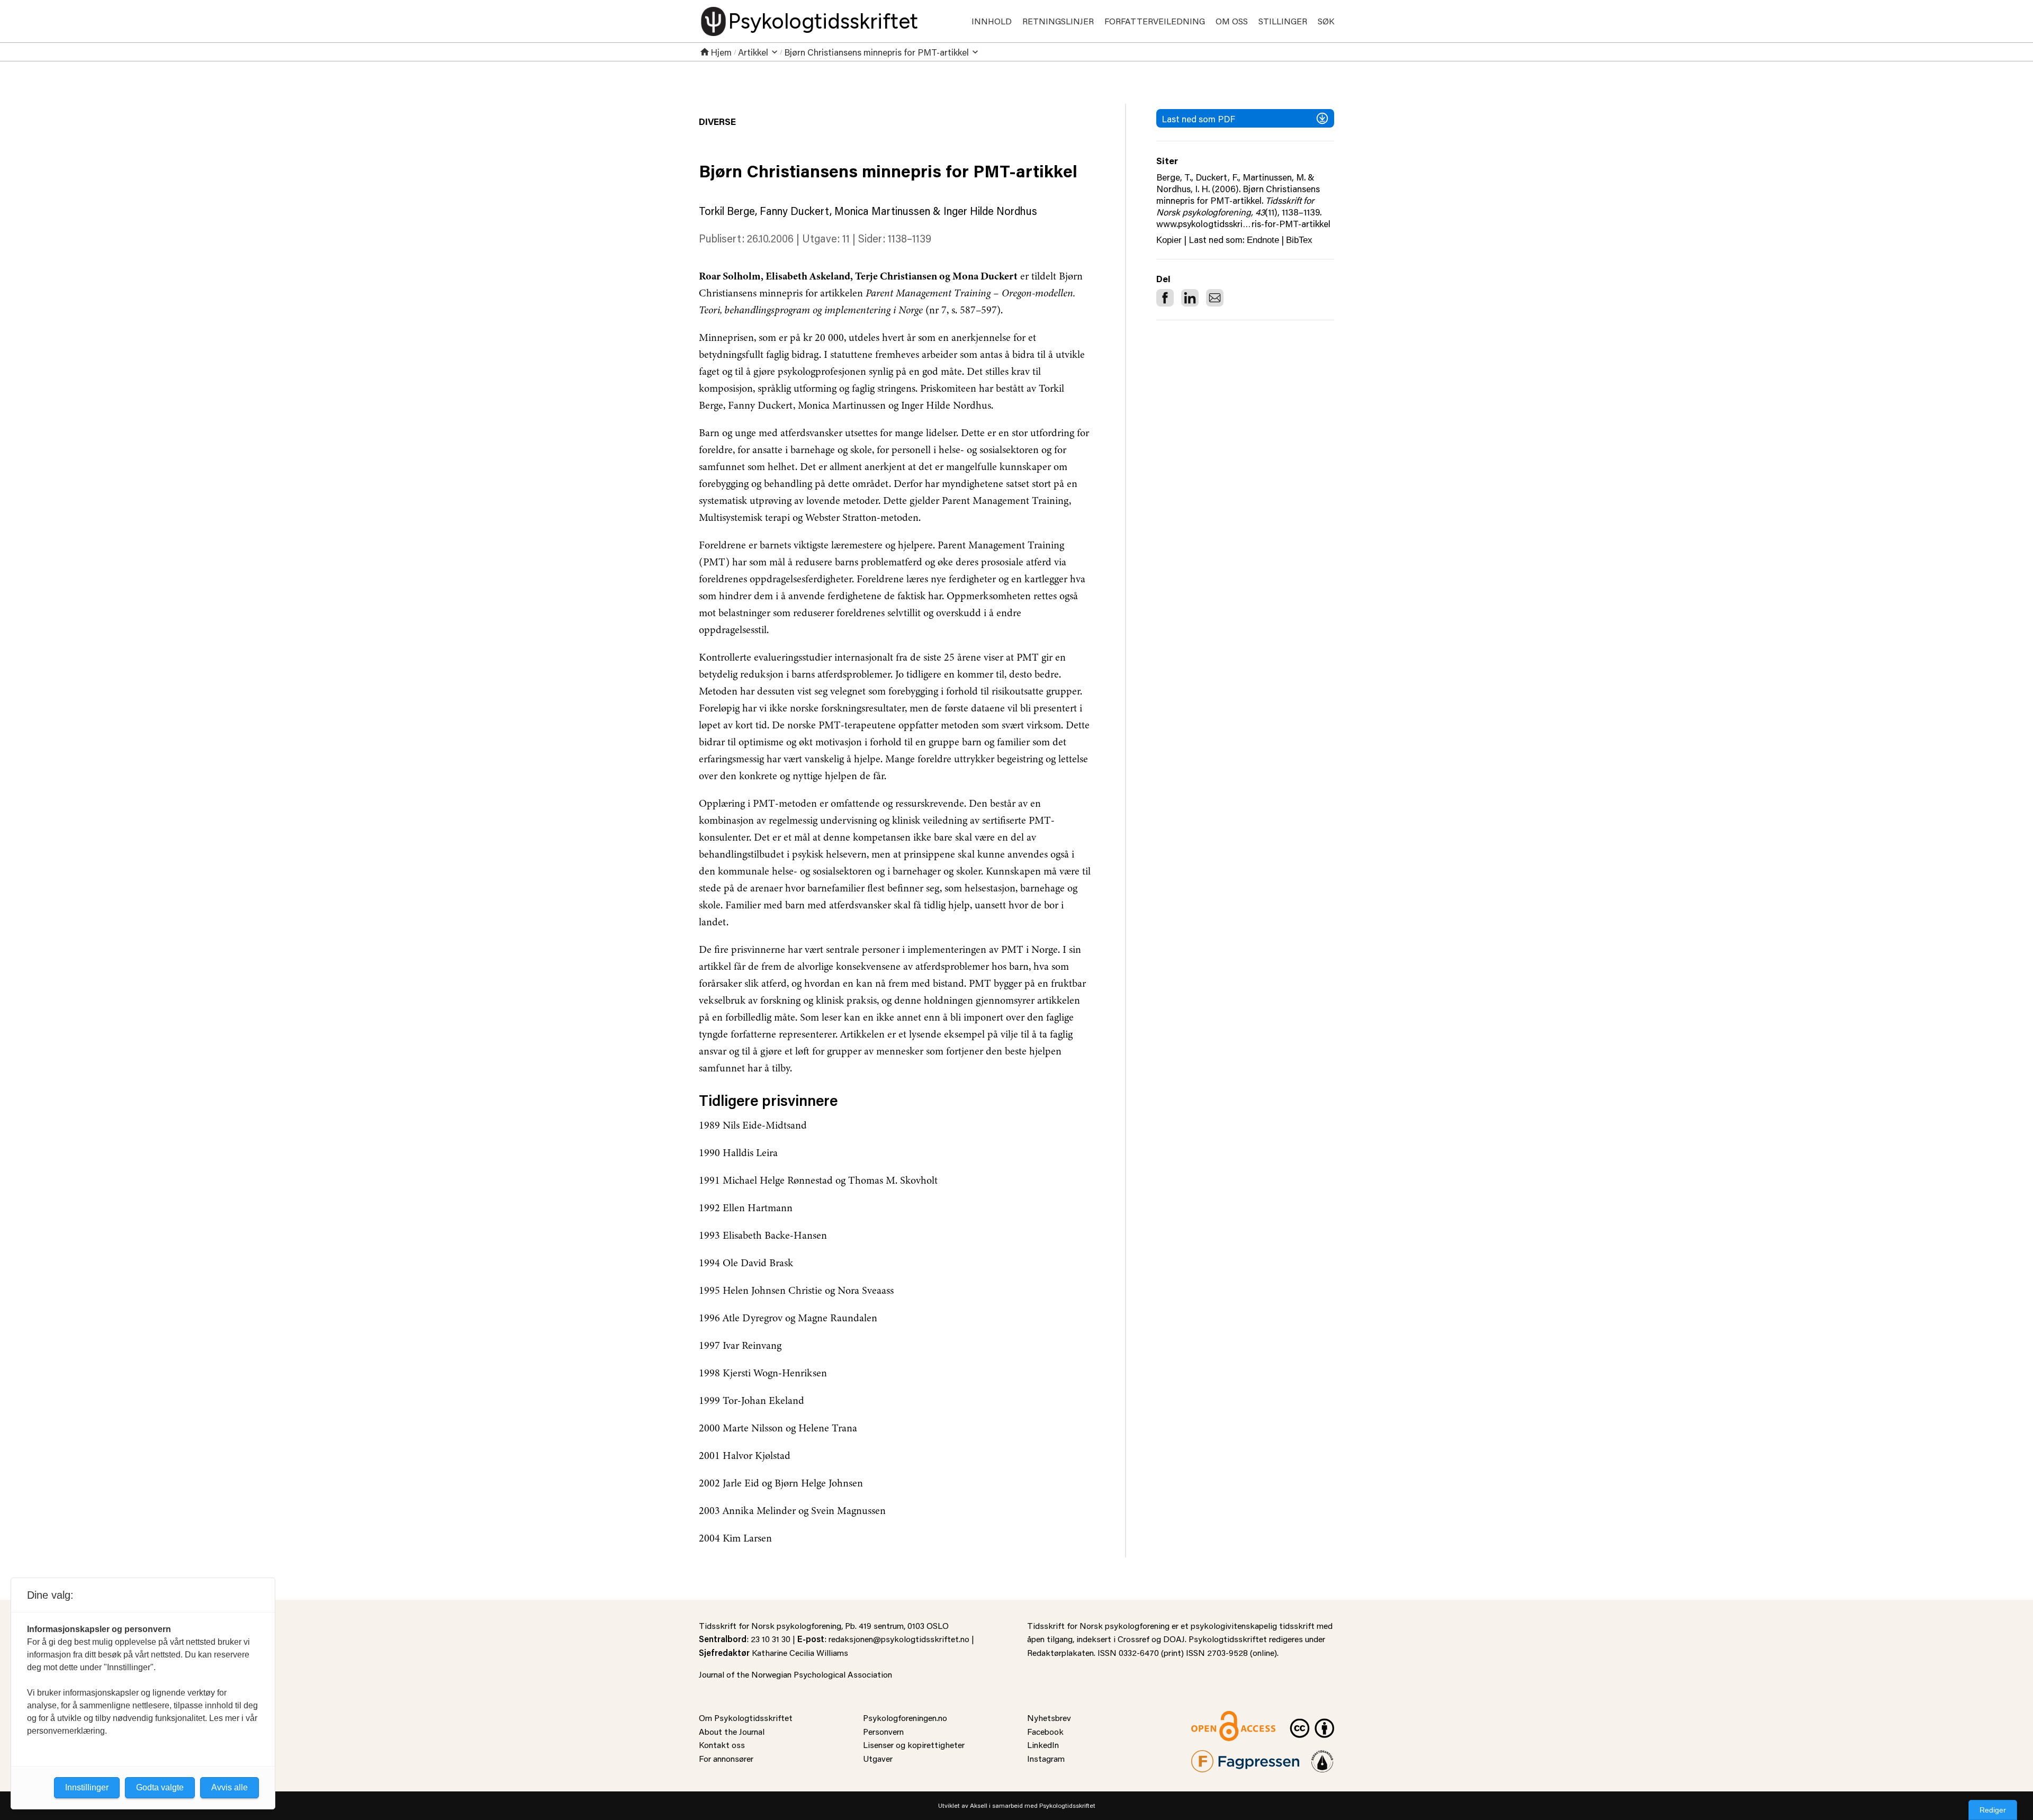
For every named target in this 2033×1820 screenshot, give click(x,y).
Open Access (1216, 1718)
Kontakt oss (722, 1745)
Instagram (1046, 1758)
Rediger (1993, 1810)
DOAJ (1174, 1639)
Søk (1326, 21)
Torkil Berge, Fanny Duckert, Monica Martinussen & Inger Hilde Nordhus (868, 211)
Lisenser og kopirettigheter (914, 1745)
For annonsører (726, 1758)
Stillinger (1283, 21)
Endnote (1263, 240)
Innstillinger (87, 1787)
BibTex (1299, 240)
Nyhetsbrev (1049, 1718)
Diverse (717, 121)
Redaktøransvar (1323, 1757)
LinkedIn (1043, 1745)
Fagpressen (1212, 1757)
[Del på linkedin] (1190, 298)
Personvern (883, 1731)
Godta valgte (160, 1787)
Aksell (979, 1805)
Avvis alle (230, 1787)
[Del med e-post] (1215, 298)
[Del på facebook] (1165, 298)
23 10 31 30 (771, 1639)
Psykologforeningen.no (905, 1718)
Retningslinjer (1058, 21)
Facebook (1045, 1731)
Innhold (992, 21)
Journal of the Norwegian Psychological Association (795, 1674)
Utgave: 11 (826, 238)
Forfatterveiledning (1155, 21)
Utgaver (878, 1758)
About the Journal (732, 1731)
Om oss (1232, 21)
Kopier (1169, 240)
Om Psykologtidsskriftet (746, 1718)
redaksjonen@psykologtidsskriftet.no (899, 1639)
